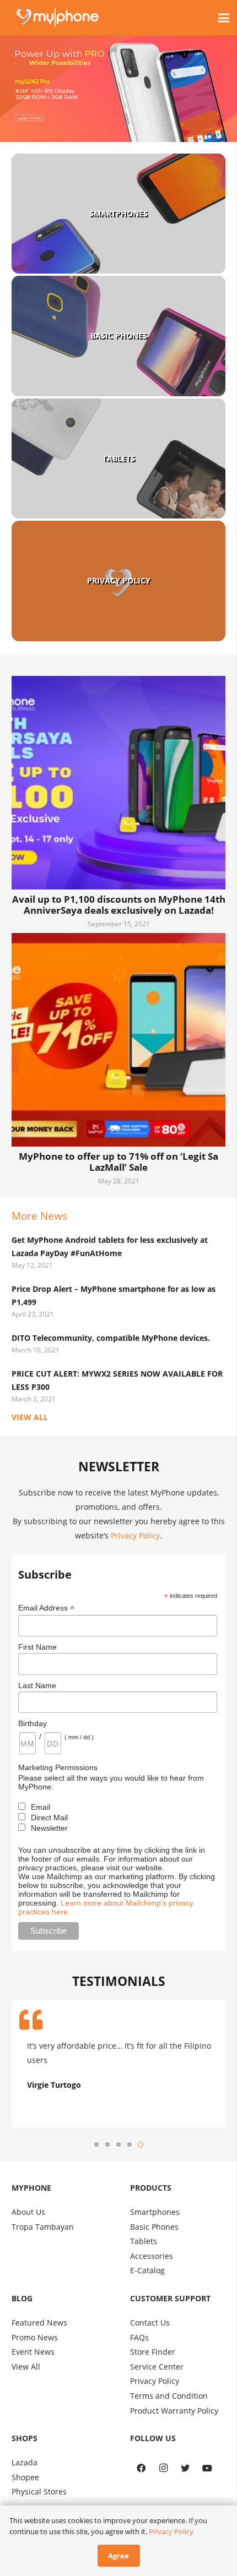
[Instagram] (163, 2468)
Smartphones (118, 213)
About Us (28, 2212)
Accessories (152, 2256)
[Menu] (224, 18)
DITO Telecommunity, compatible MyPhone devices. (111, 1338)
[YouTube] (207, 2468)
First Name (37, 1647)
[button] (96, 2144)
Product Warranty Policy (174, 2411)
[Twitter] (185, 2468)
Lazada (25, 2462)
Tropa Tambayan (43, 2227)
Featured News (39, 2323)
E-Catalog (147, 2270)
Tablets (119, 458)
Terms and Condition (169, 2396)
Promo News (35, 2337)
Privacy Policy (119, 580)
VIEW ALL (30, 1417)
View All (26, 2367)
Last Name (37, 1685)
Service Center (157, 2367)
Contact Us (150, 2323)
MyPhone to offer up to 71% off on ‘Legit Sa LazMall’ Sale (118, 1162)
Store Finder (153, 2352)
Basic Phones (119, 335)
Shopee (25, 2477)
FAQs (139, 2337)
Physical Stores (39, 2492)
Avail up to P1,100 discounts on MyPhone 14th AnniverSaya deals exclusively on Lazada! (119, 905)
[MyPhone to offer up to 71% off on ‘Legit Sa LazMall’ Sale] (118, 1040)
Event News (33, 2352)
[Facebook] (141, 2468)
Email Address (46, 1608)
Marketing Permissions (58, 1767)
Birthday (33, 1723)
